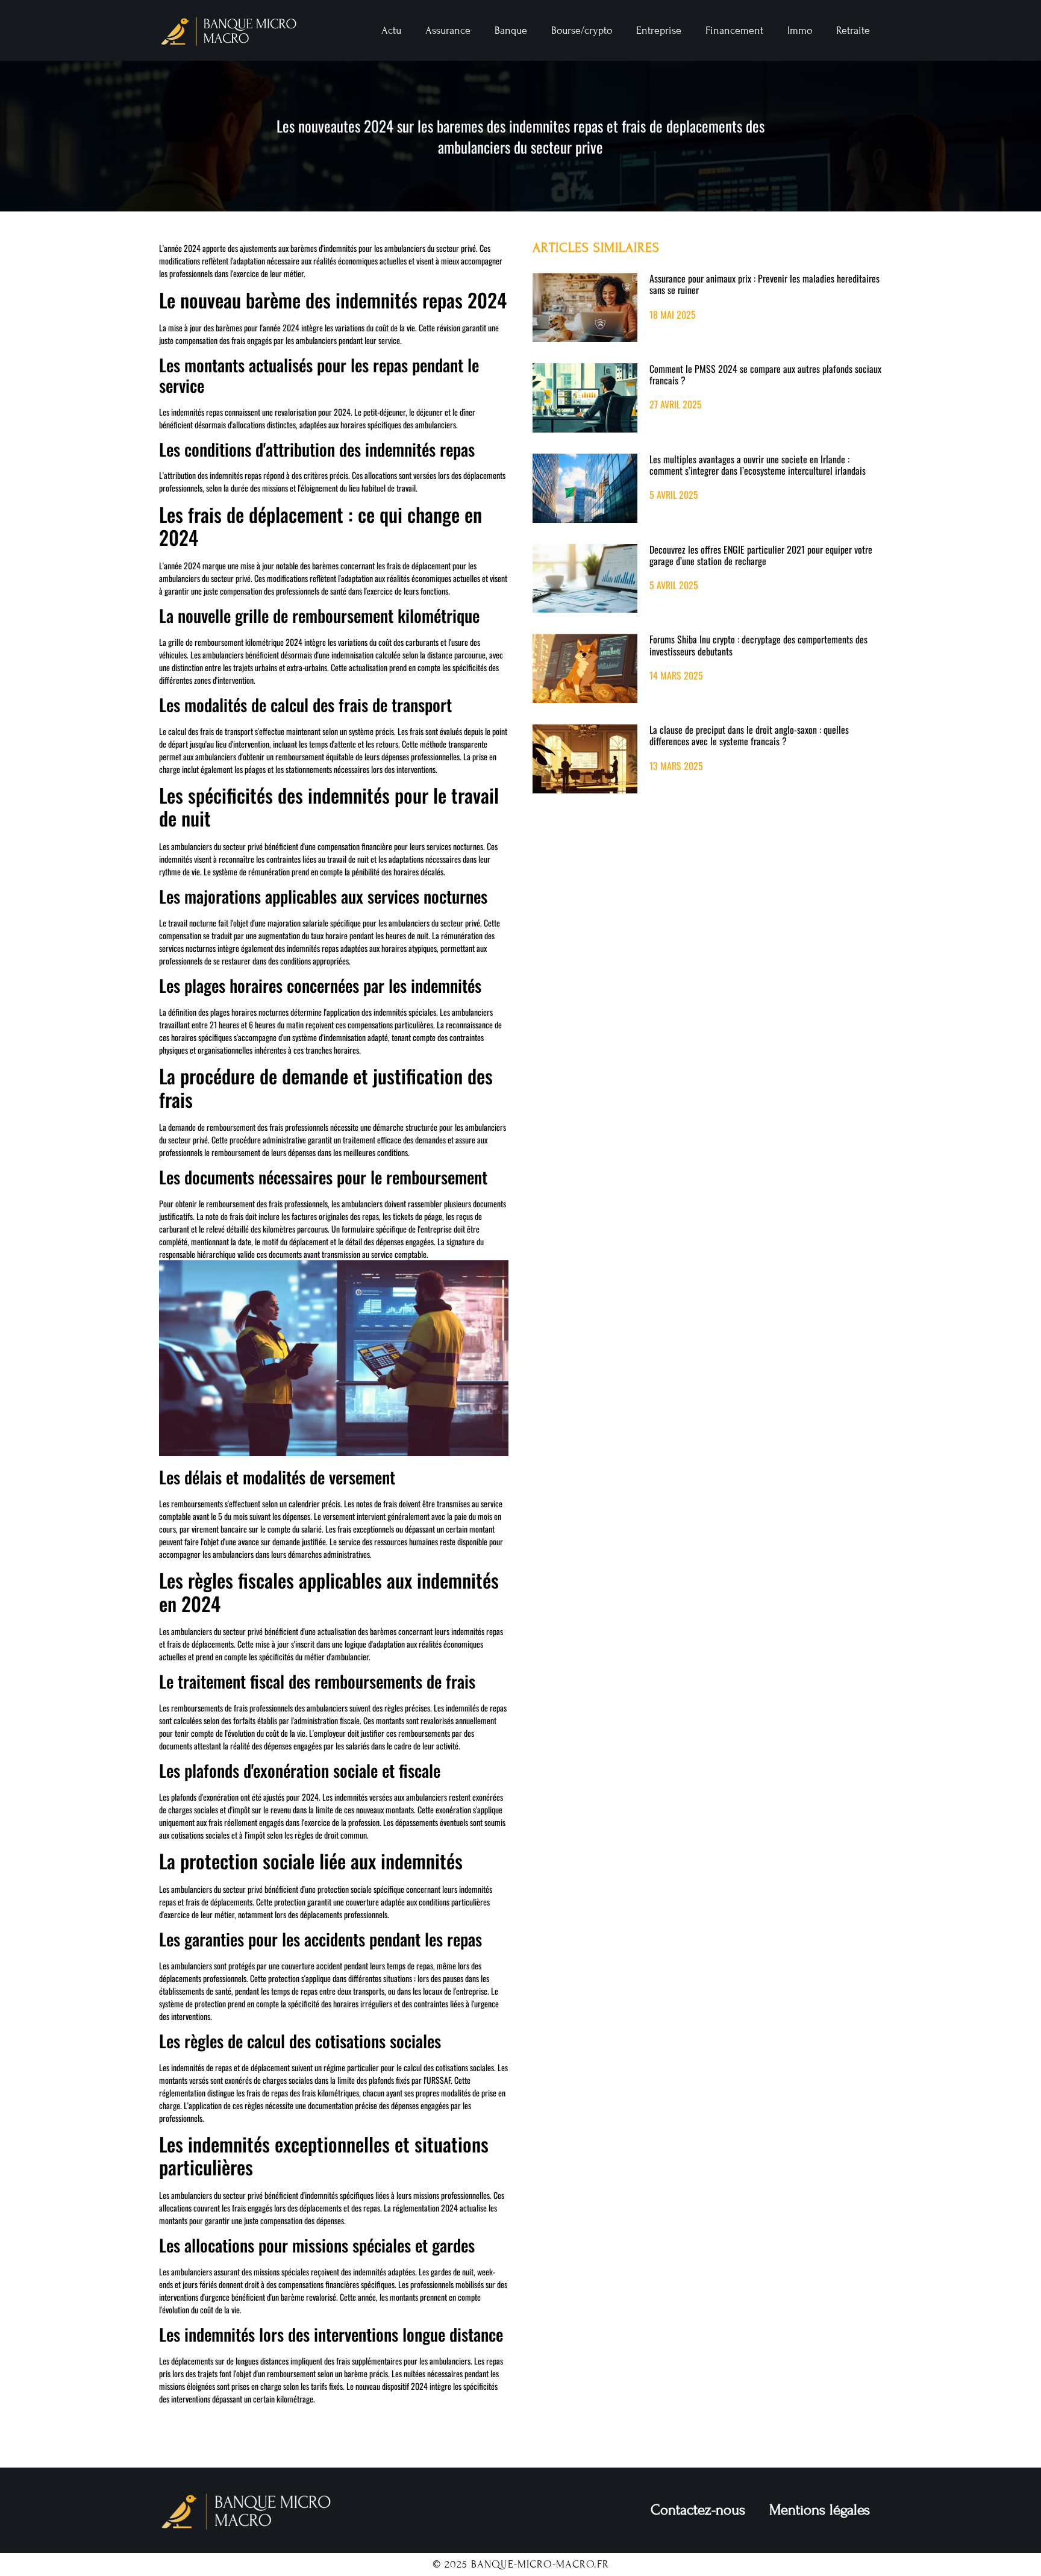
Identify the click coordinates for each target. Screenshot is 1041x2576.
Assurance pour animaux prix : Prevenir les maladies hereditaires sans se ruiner (764, 284)
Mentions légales (820, 2510)
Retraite (853, 30)
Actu (391, 30)
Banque (511, 30)
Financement (734, 30)
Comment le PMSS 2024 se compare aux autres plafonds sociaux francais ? (765, 374)
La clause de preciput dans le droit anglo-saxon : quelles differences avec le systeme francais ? (749, 735)
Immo (800, 30)
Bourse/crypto (582, 30)
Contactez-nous (698, 2510)
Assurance (448, 30)
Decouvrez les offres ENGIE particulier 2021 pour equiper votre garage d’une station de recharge (761, 555)
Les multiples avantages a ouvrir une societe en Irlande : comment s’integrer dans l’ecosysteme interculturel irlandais (758, 465)
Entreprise (659, 30)
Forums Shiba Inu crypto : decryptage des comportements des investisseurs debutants (758, 645)
